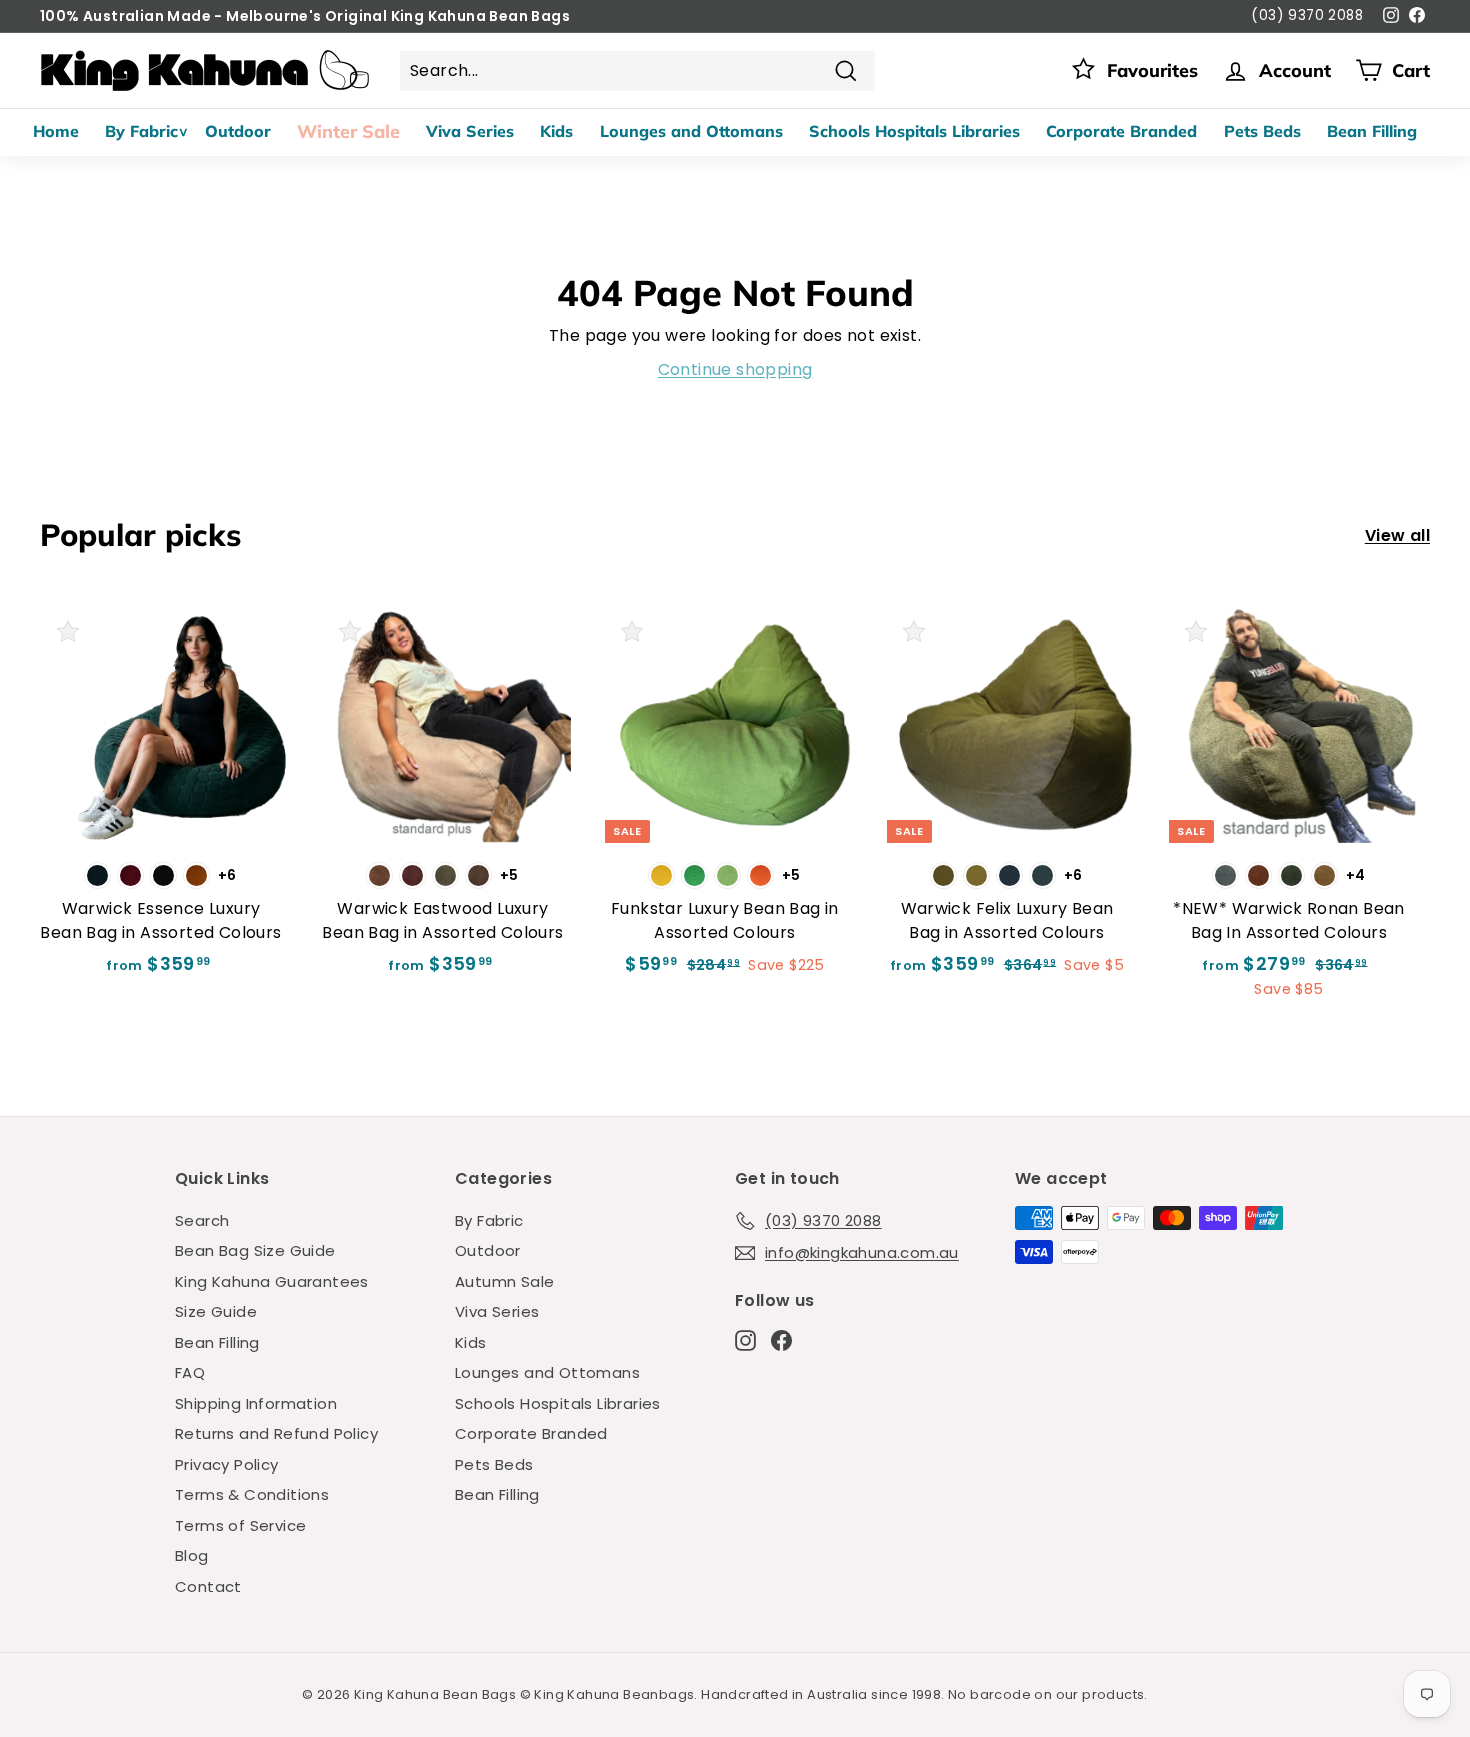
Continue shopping (735, 369)
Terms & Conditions (252, 1494)
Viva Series (470, 131)
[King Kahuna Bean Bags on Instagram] (745, 1339)
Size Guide (216, 1311)
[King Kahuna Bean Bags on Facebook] (781, 1339)
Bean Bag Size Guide (255, 1250)
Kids (556, 131)
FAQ (190, 1372)
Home (56, 131)
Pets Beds (1262, 131)
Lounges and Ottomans (691, 131)
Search (202, 1220)
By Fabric (141, 131)
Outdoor (238, 131)
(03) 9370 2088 (1307, 15)
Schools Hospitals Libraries (914, 131)
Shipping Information (256, 1403)
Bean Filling (1372, 131)
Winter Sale (348, 131)
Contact (208, 1586)
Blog (192, 1555)
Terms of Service (240, 1525)
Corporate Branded (1121, 131)
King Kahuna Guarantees (272, 1281)
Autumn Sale (504, 1281)
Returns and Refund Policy (276, 1433)
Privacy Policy (227, 1464)
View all (1397, 535)
